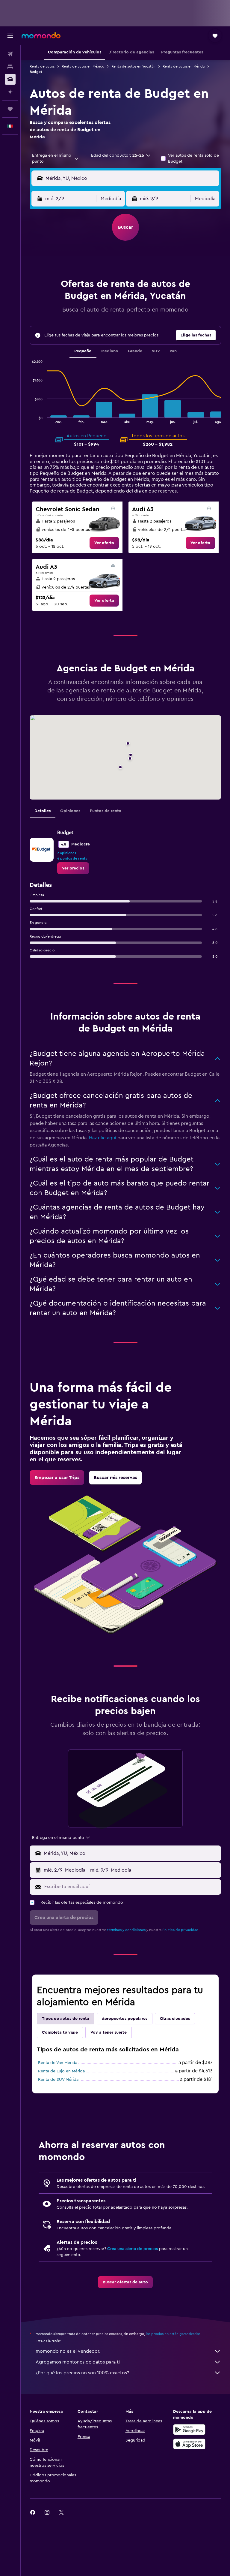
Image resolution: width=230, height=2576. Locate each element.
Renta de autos (42, 66)
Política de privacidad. (181, 1930)
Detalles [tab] (43, 811)
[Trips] (10, 109)
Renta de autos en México (83, 66)
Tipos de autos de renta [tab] (66, 2019)
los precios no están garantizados (173, 2334)
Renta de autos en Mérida (184, 66)
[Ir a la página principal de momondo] (41, 35)
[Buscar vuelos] (10, 54)
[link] (104, 543)
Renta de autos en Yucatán (133, 66)
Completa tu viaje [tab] (60, 2032)
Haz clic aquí (103, 1138)
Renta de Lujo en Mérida (61, 2071)
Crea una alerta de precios (133, 2249)
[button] (10, 36)
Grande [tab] (135, 351)
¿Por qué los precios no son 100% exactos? (82, 2373)
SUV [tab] (156, 351)
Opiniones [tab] (70, 811)
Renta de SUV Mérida (58, 2080)
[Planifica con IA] (10, 92)
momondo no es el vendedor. (68, 2351)
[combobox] (56, 158)
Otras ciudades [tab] (175, 2019)
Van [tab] (173, 351)
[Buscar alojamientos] (10, 67)
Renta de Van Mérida (58, 2063)
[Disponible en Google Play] (189, 2430)
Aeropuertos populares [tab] (125, 2019)
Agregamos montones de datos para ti (78, 2362)
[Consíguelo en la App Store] (189, 2444)
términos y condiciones (126, 1930)
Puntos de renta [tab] (106, 811)
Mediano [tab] (110, 351)
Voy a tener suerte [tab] (109, 2032)
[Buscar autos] (10, 79)
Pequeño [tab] (83, 351)
